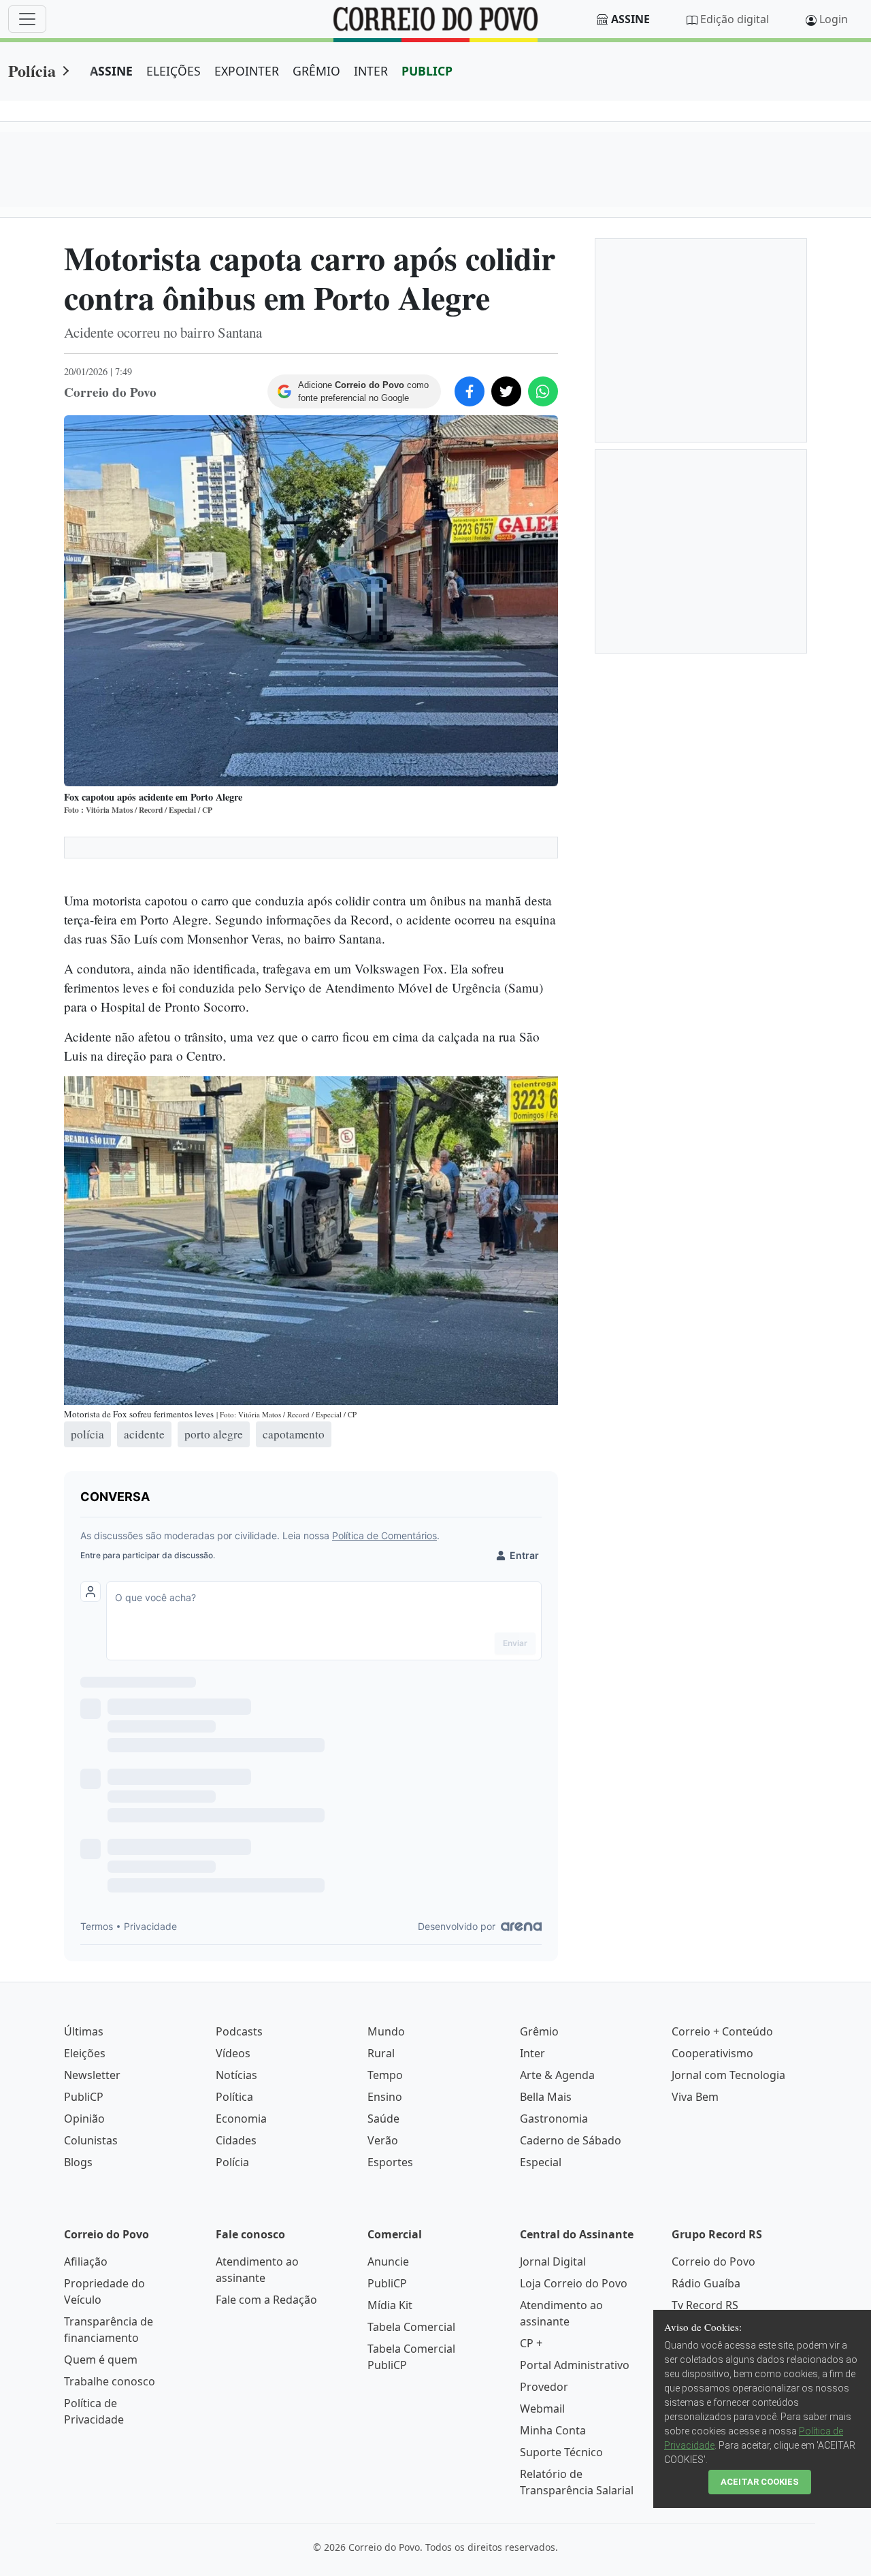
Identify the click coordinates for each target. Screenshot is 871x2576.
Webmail (542, 2409)
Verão (383, 2140)
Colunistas (91, 2140)
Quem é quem (101, 2360)
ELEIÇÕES (174, 71)
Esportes (390, 2162)
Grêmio (539, 2031)
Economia (241, 2119)
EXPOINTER (247, 71)
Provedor (544, 2387)
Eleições (85, 2053)
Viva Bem (695, 2097)
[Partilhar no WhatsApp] (543, 391)
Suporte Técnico (561, 2452)
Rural (381, 2053)
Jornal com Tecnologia (728, 2075)
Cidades (236, 2140)
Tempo (385, 2075)
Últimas (84, 2031)
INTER (371, 71)
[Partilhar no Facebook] (470, 391)
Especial (541, 2162)
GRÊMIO (316, 71)
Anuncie (388, 2261)
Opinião (84, 2119)
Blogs (78, 2162)
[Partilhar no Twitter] (506, 391)
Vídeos (233, 2053)
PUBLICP (427, 71)
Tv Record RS (705, 2305)
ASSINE (111, 71)
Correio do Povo (713, 2261)
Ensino (385, 2097)
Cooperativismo (712, 2053)
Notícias (236, 2075)
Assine (630, 19)
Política (234, 2097)
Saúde (383, 2119)
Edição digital (735, 19)
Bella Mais (546, 2097)
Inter (532, 2053)
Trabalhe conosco (110, 2381)
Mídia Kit (390, 2305)
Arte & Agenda (557, 2075)
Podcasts (239, 2031)
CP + (531, 2343)
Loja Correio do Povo (574, 2283)
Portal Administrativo (575, 2365)
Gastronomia (554, 2119)
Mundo (386, 2031)
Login (834, 19)
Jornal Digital (553, 2261)
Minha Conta (553, 2430)
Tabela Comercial (411, 2327)
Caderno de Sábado (571, 2140)
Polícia (32, 70)
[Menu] (27, 19)
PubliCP (84, 2097)
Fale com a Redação (266, 2300)
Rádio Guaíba (706, 2283)
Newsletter (92, 2075)
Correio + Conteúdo (722, 2031)
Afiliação (86, 2261)
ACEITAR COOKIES (760, 2482)
